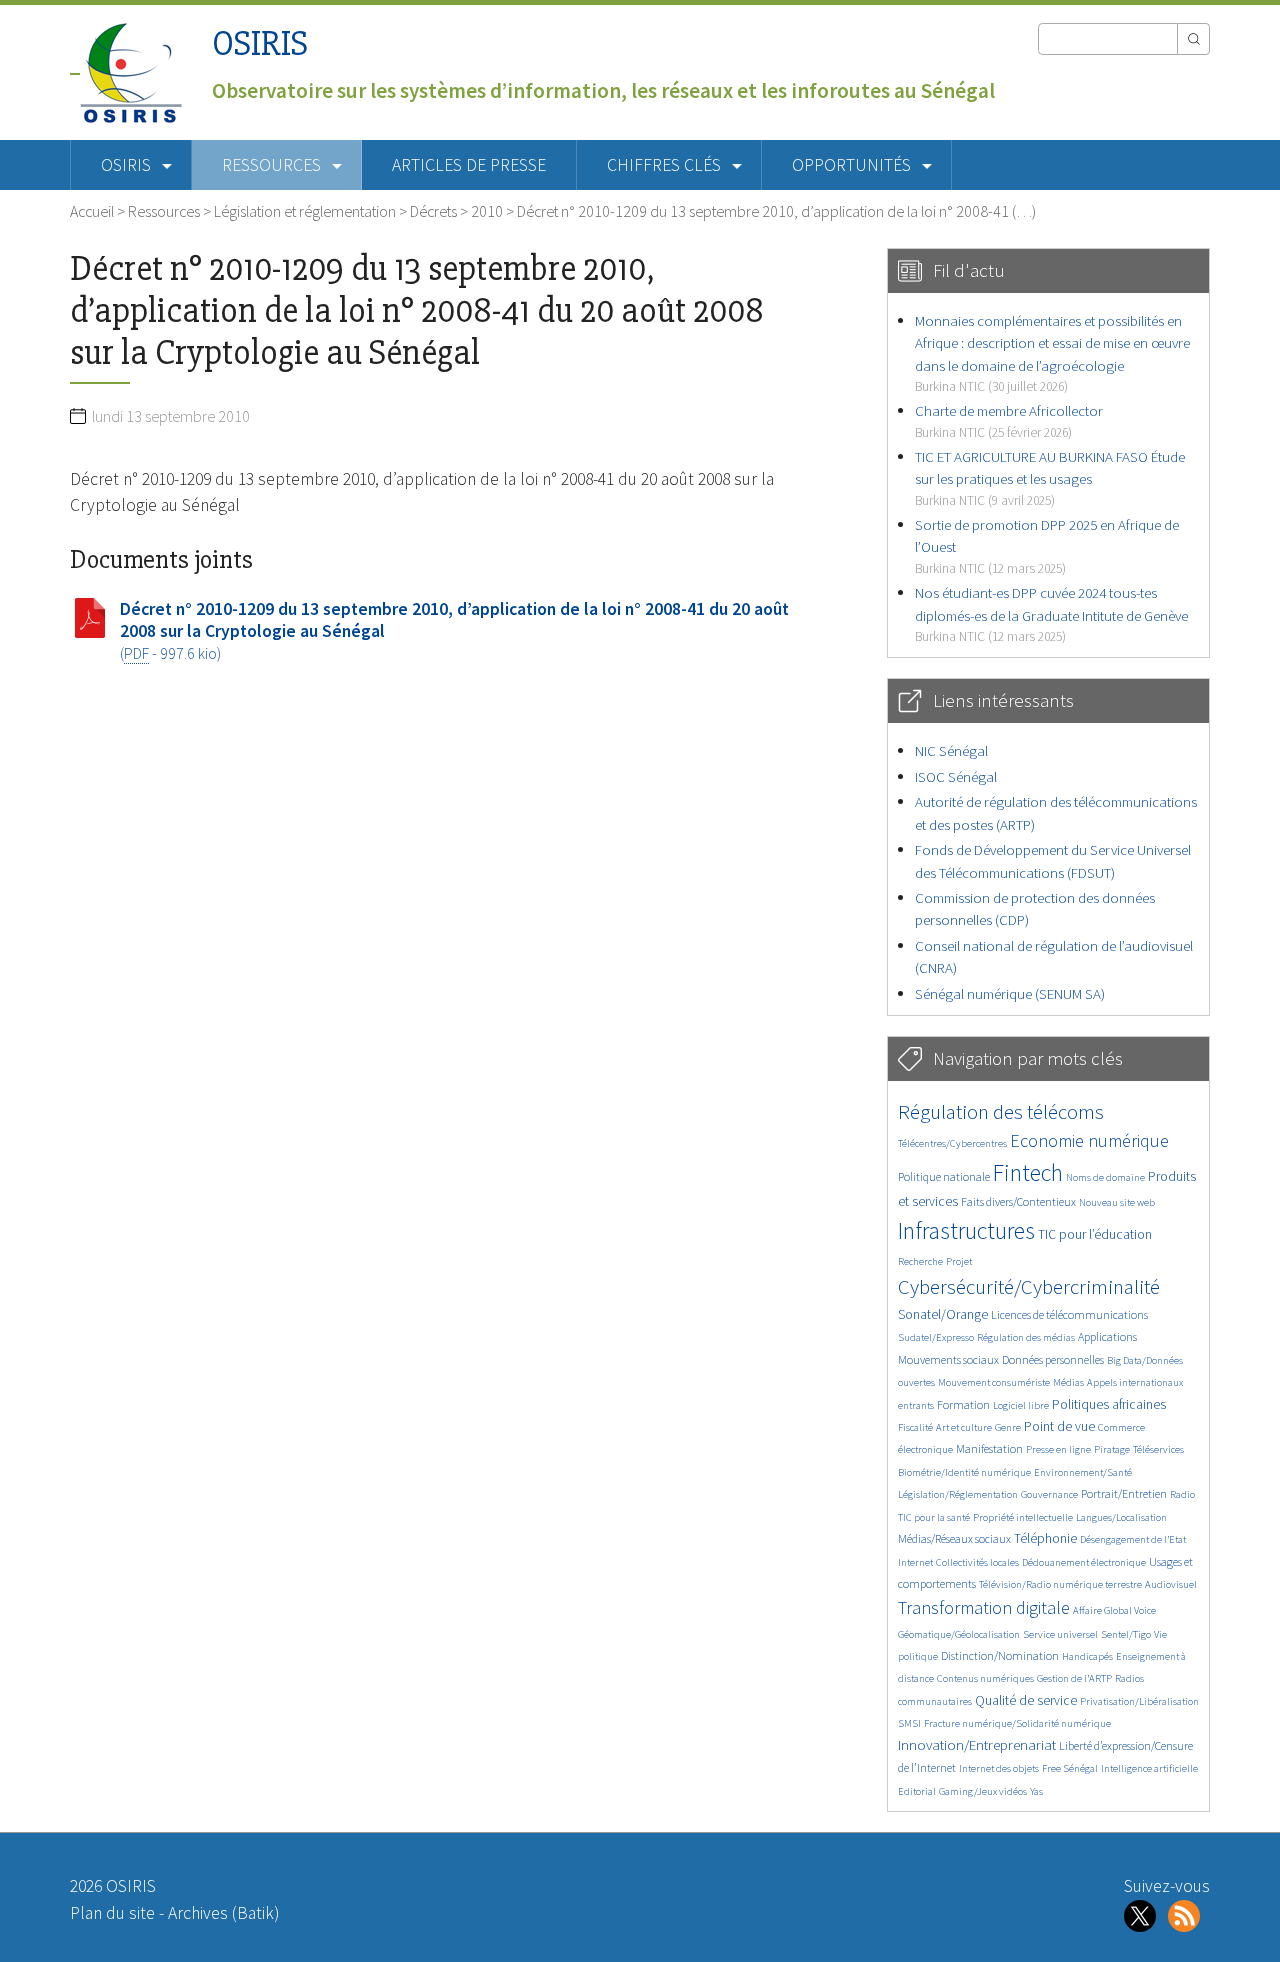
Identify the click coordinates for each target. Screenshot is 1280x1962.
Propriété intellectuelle (1023, 1517)
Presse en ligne (1058, 1449)
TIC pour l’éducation (1095, 1234)
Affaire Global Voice (1114, 1610)
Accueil (92, 211)
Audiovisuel (1171, 1584)
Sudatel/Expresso (936, 1337)
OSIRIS (260, 43)
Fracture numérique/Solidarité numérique (1017, 1723)
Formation (963, 1404)
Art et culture (964, 1427)
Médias (1068, 1382)
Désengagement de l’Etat (1133, 1539)
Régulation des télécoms (1001, 1111)
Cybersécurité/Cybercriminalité (1029, 1286)
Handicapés (1087, 1656)
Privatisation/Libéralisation (1139, 1701)
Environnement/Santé (1083, 1472)
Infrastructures (966, 1230)
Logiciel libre (1021, 1405)
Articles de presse (469, 165)
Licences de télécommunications (1069, 1314)
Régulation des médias (1026, 1337)
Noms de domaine (1105, 1177)
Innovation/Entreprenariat (977, 1744)
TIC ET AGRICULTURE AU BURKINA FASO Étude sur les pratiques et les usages (1050, 478)
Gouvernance (1049, 1494)
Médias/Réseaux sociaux (954, 1538)
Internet (915, 1562)
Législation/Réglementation (958, 1494)
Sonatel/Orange (943, 1314)
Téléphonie (1045, 1538)
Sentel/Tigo (1126, 1634)
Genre (1008, 1427)
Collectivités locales (977, 1562)
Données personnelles (1053, 1359)
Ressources (164, 211)
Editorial (917, 1791)
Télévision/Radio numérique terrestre (1060, 1584)
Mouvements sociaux (948, 1359)
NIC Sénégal (951, 750)
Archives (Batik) (223, 1913)
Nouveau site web (1117, 1202)
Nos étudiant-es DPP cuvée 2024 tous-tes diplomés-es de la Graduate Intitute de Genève (1051, 614)
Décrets (433, 211)
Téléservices (1158, 1449)
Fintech (1028, 1172)
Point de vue (1059, 1426)
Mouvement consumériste (994, 1382)
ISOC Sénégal (956, 776)
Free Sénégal (1070, 1768)
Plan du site (112, 1913)
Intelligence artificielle (1149, 1768)
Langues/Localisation (1121, 1517)
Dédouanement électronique (1084, 1562)
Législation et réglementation (305, 211)
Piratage (1112, 1449)
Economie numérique (1089, 1140)
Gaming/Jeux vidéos (983, 1791)
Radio (1182, 1494)
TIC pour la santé (934, 1517)
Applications (1107, 1336)
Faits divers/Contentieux (1018, 1201)
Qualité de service (1026, 1700)
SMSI (909, 1723)
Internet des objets (999, 1768)
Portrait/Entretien (1124, 1493)
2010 (487, 211)
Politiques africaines (1109, 1404)
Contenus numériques (985, 1678)
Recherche (920, 1261)
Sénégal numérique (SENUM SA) (1010, 993)
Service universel (1060, 1634)
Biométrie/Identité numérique (964, 1472)
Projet (959, 1261)
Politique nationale (944, 1176)
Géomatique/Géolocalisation (959, 1634)
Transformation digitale (984, 1607)
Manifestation (989, 1448)
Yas (1036, 1791)
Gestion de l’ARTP (1074, 1678)
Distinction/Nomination (1000, 1655)
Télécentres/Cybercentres (952, 1143)
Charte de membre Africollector (1009, 420)
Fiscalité (915, 1427)
